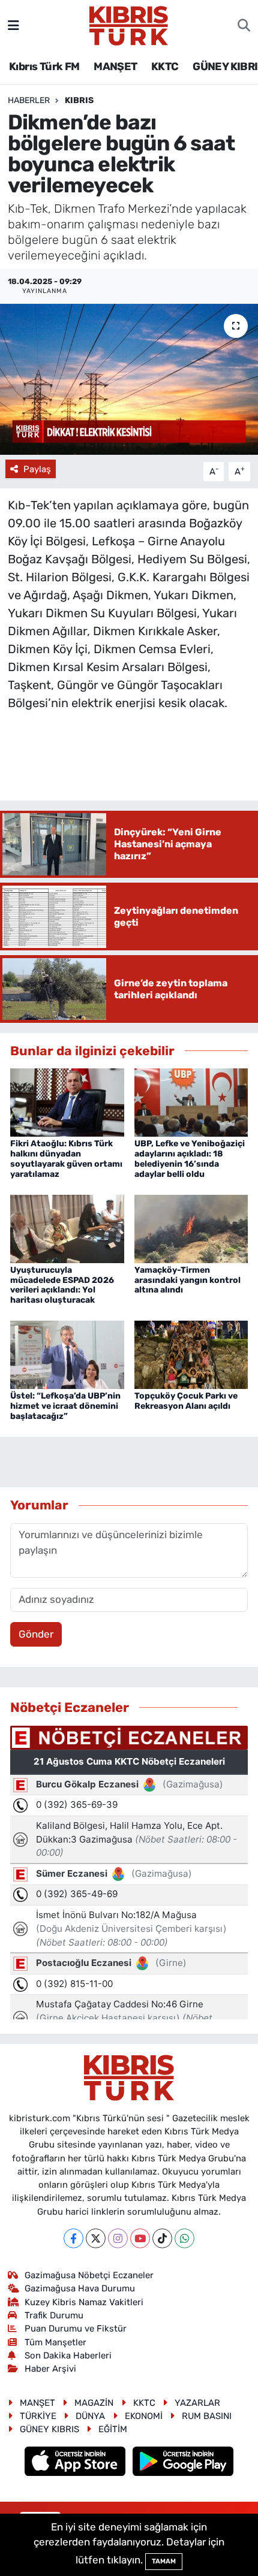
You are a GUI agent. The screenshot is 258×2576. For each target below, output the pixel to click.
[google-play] (183, 2463)
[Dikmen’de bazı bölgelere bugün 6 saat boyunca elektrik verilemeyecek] (129, 379)
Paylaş (37, 469)
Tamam (164, 2561)
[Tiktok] (162, 2238)
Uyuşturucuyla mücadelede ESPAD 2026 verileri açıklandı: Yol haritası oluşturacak (62, 1285)
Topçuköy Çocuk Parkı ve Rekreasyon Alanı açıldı (186, 1401)
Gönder (36, 1634)
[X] (96, 2238)
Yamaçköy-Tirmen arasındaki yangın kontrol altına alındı (187, 1280)
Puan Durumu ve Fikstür (76, 2329)
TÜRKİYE (38, 2416)
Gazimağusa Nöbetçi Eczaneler (89, 2275)
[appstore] (76, 2463)
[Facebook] (73, 2238)
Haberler (29, 100)
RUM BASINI (207, 2416)
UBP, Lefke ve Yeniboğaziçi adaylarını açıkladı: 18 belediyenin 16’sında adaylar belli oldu (190, 1159)
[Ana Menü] (13, 25)
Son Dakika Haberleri (68, 2355)
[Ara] (244, 26)
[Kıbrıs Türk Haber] (129, 25)
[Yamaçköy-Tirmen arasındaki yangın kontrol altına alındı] (191, 1228)
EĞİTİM (113, 2429)
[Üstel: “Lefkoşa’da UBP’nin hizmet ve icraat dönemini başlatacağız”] (67, 1354)
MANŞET (115, 67)
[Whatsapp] (184, 2238)
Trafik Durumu (54, 2315)
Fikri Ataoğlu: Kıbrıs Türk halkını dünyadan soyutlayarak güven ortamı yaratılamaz (66, 1159)
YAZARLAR (197, 2403)
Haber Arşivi (50, 2369)
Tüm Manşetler (55, 2342)
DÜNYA (90, 2416)
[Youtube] (140, 2238)
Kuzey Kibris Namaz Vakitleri (84, 2302)
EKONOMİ (144, 2416)
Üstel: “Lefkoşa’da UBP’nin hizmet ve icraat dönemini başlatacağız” (65, 1406)
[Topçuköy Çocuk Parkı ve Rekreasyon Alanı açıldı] (191, 1354)
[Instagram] (118, 2238)
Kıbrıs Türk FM (44, 67)
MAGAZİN (94, 2403)
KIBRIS (79, 100)
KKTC (165, 67)
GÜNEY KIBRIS (49, 2429)
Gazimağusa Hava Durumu (80, 2288)
